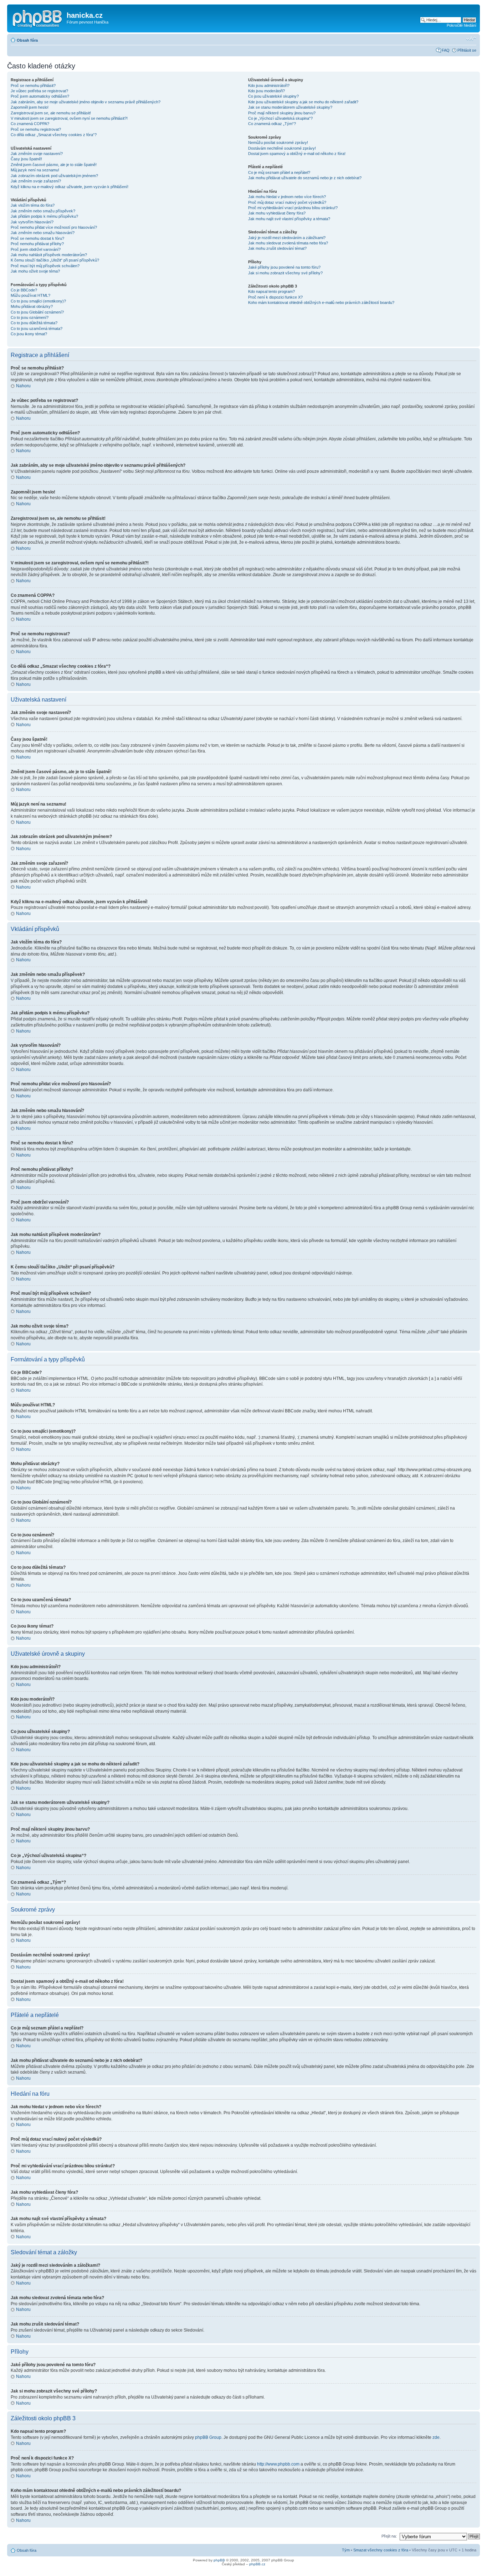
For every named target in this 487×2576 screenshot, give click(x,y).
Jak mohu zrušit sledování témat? (277, 248)
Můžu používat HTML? (30, 295)
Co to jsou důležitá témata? (34, 323)
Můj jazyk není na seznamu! (35, 170)
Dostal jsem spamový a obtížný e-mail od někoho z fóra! (297, 154)
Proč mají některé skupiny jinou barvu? (282, 113)
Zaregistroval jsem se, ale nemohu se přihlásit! (51, 113)
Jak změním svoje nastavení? (37, 154)
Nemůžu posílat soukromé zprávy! (278, 143)
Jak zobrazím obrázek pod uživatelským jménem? (54, 176)
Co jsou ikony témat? (29, 334)
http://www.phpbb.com (278, 2464)
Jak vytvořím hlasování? (32, 222)
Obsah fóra (27, 40)
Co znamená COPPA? (30, 124)
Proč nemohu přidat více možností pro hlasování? (54, 227)
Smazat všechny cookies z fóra (381, 2550)
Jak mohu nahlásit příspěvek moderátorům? (49, 255)
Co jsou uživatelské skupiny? (273, 96)
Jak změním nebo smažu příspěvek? (43, 211)
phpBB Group (208, 2437)
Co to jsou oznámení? (30, 317)
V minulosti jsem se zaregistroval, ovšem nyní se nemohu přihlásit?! (69, 118)
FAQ (446, 50)
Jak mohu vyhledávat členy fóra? (277, 213)
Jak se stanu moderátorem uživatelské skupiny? (290, 107)
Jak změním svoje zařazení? (36, 181)
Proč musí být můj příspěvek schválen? (45, 266)
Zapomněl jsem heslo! (30, 107)
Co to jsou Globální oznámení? (37, 312)
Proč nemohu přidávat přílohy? (37, 244)
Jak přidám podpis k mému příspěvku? (44, 216)
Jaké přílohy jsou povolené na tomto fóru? (284, 267)
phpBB (219, 2560)
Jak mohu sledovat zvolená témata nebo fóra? (288, 243)
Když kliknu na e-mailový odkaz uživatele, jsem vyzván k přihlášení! (70, 187)
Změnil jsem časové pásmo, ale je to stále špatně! (54, 165)
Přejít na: (389, 2536)
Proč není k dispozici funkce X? (275, 297)
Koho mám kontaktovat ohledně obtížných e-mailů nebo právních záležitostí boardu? (321, 302)
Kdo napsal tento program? (271, 291)
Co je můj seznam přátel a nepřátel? (279, 172)
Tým (346, 2550)
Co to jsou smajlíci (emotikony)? (38, 301)
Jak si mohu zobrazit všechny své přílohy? (285, 273)
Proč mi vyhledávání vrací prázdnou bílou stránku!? (293, 208)
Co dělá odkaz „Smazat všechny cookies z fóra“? (54, 135)
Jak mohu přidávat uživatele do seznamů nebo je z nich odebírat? (305, 178)
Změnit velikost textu (471, 39)
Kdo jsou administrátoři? (269, 86)
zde (436, 2437)
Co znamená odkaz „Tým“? (272, 124)
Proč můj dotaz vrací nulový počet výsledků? (287, 202)
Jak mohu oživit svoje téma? (35, 271)
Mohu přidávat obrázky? (32, 306)
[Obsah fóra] (38, 17)
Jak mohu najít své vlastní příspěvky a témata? (289, 219)
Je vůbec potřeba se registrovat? (39, 91)
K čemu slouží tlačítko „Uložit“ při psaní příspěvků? (55, 260)
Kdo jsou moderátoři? (266, 91)
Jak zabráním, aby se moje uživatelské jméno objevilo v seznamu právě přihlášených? (86, 102)
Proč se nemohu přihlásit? (33, 86)
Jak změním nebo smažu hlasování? (43, 233)
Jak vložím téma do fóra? (33, 205)
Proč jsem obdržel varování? (36, 249)
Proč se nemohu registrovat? (36, 129)
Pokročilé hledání (462, 25)
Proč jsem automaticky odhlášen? (40, 96)
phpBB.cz (257, 2564)
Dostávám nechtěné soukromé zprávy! (282, 148)
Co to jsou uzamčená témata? (37, 329)
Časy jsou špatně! (26, 159)
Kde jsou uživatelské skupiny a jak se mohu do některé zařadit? (303, 102)
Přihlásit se (467, 50)
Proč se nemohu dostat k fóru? (37, 238)
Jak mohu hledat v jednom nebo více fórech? (287, 197)
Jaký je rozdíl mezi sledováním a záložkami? (287, 238)
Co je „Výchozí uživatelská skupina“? (280, 118)
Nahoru (23, 386)
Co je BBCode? (24, 290)
